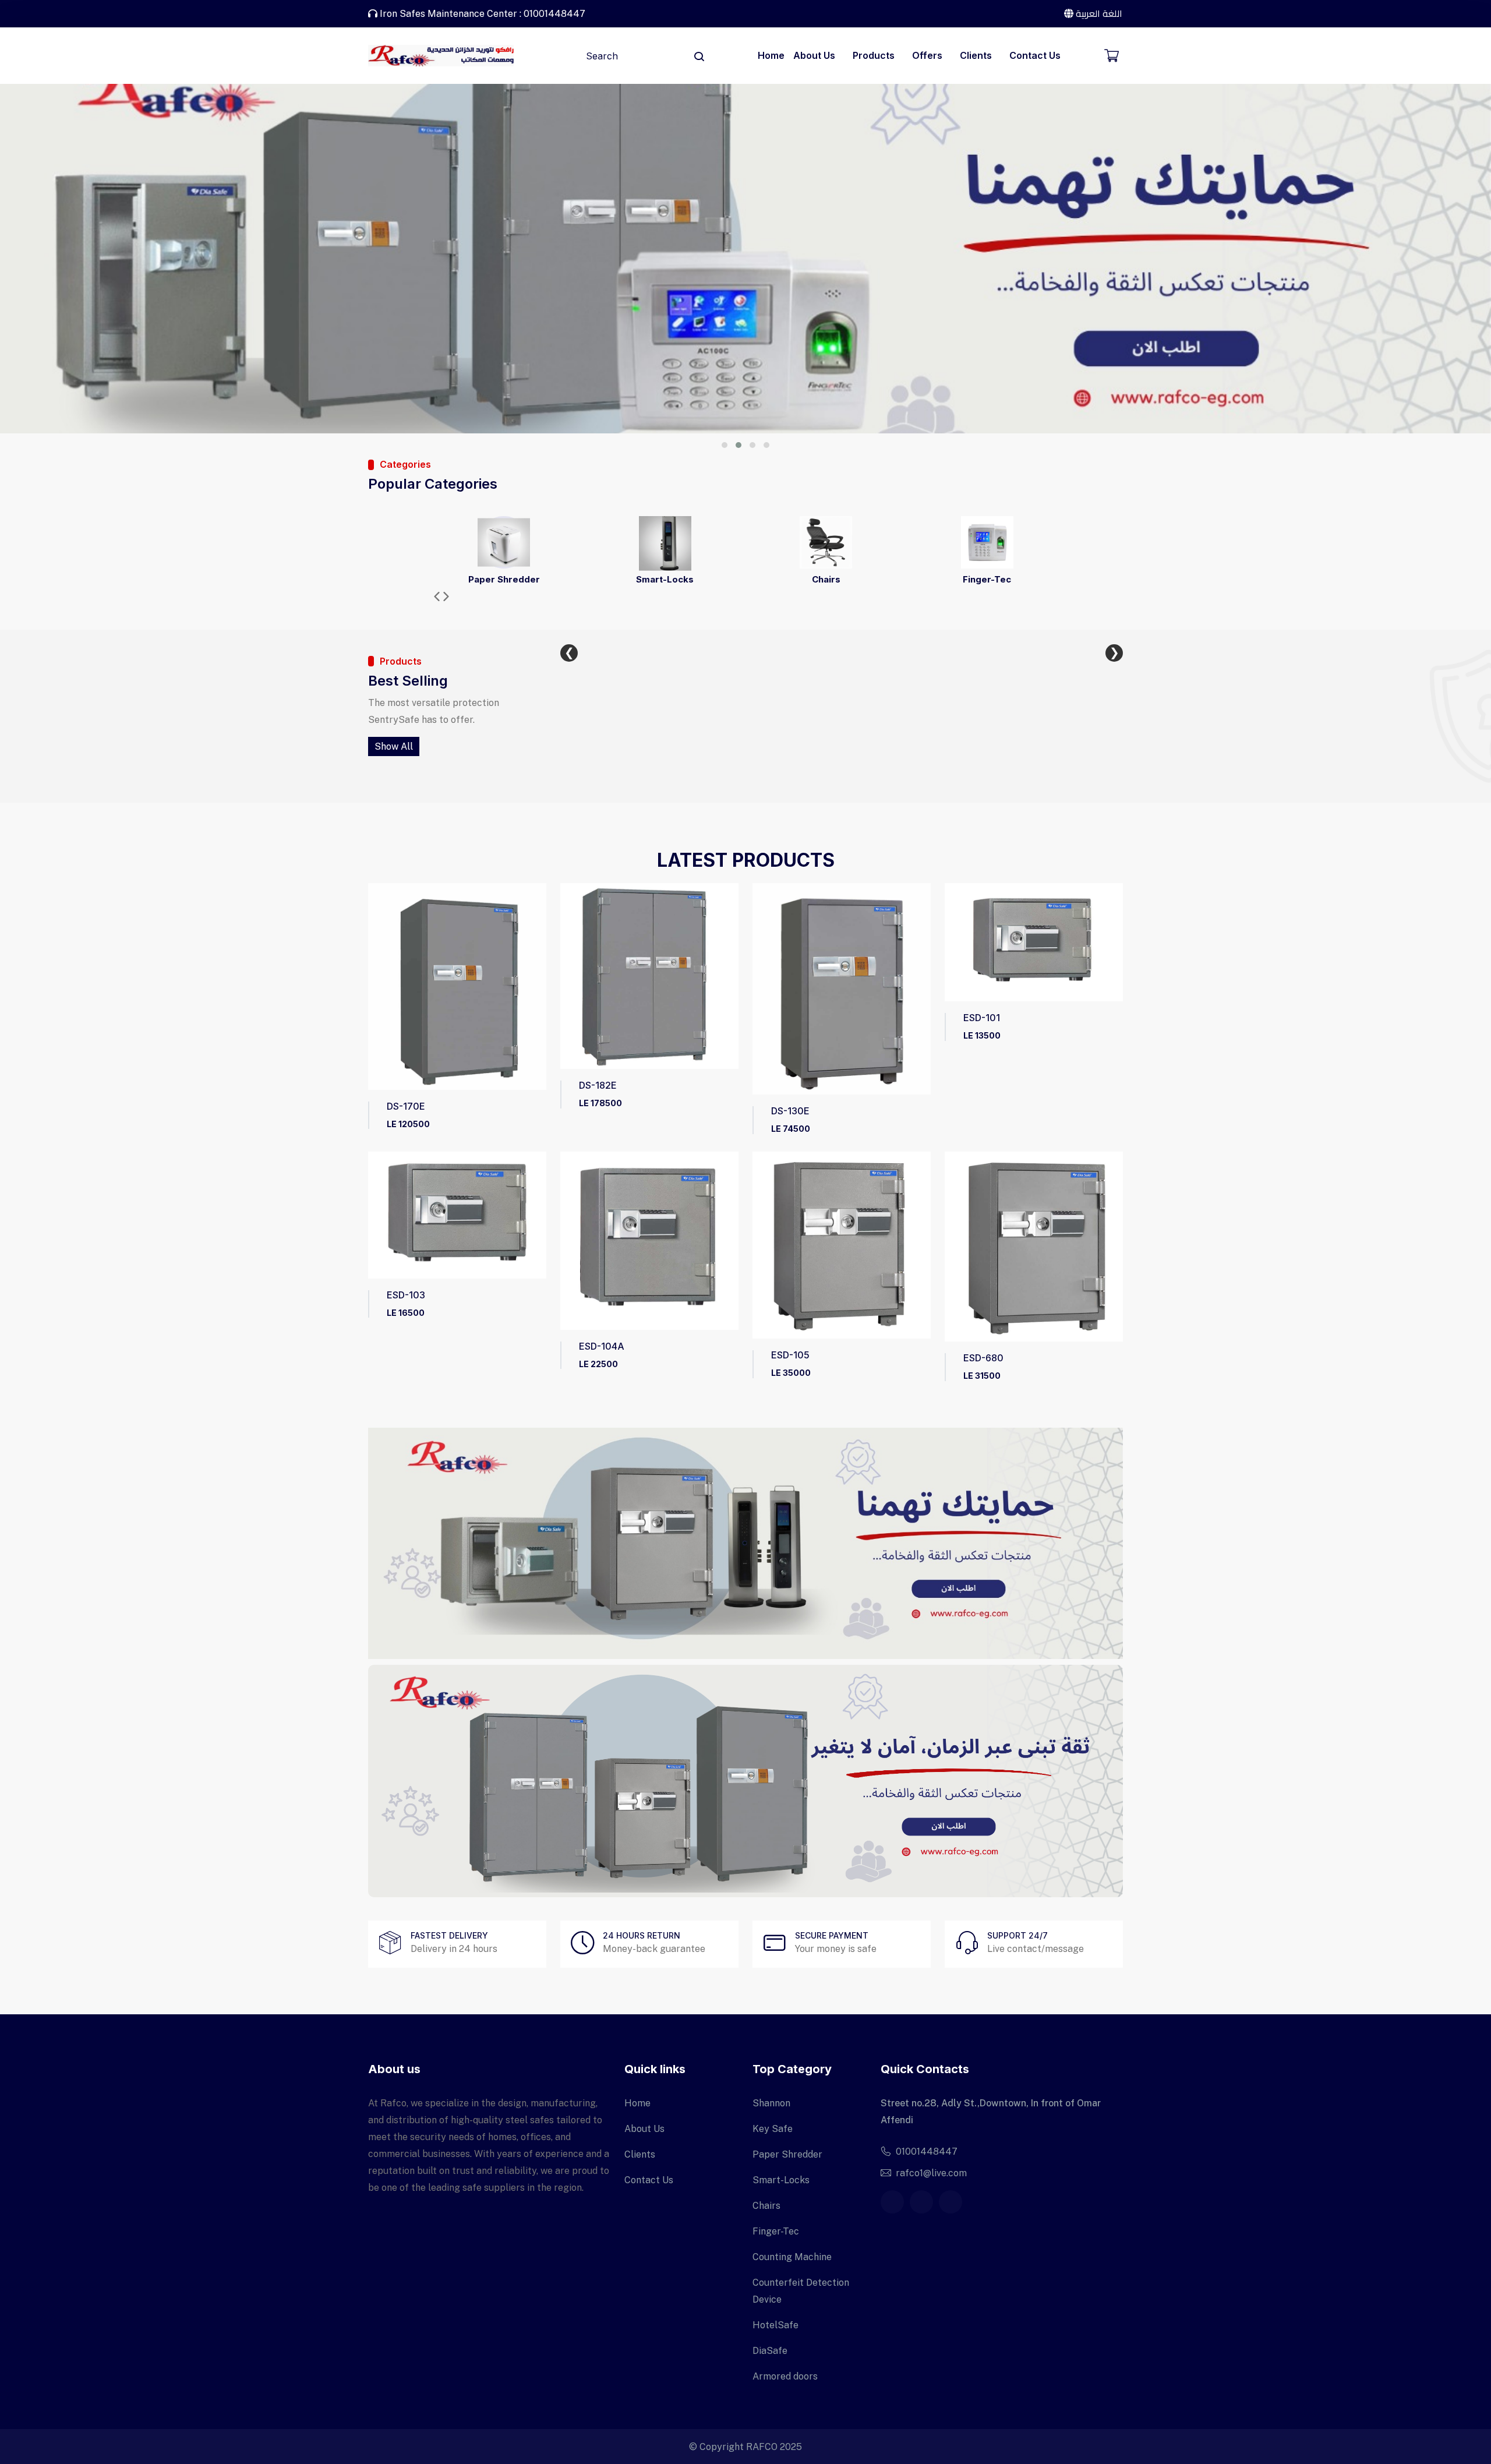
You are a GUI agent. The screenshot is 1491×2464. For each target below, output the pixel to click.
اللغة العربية (1098, 13)
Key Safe (773, 2129)
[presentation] (437, 598)
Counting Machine (792, 2257)
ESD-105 (790, 1355)
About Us (814, 55)
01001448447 (927, 2151)
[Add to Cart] (379, 1000)
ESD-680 (983, 1358)
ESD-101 (982, 1018)
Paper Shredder (504, 579)
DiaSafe (770, 2351)
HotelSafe (775, 2325)
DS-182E (598, 1085)
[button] (725, 445)
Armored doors (785, 2376)
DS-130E (790, 1111)
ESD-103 (406, 1295)
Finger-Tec (987, 579)
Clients (976, 55)
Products (874, 55)
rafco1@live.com (931, 2173)
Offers (927, 55)
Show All (394, 746)
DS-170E (406, 1106)
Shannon (771, 2103)
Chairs (826, 579)
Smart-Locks (665, 579)
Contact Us (1035, 55)
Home (771, 55)
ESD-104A (602, 1346)
